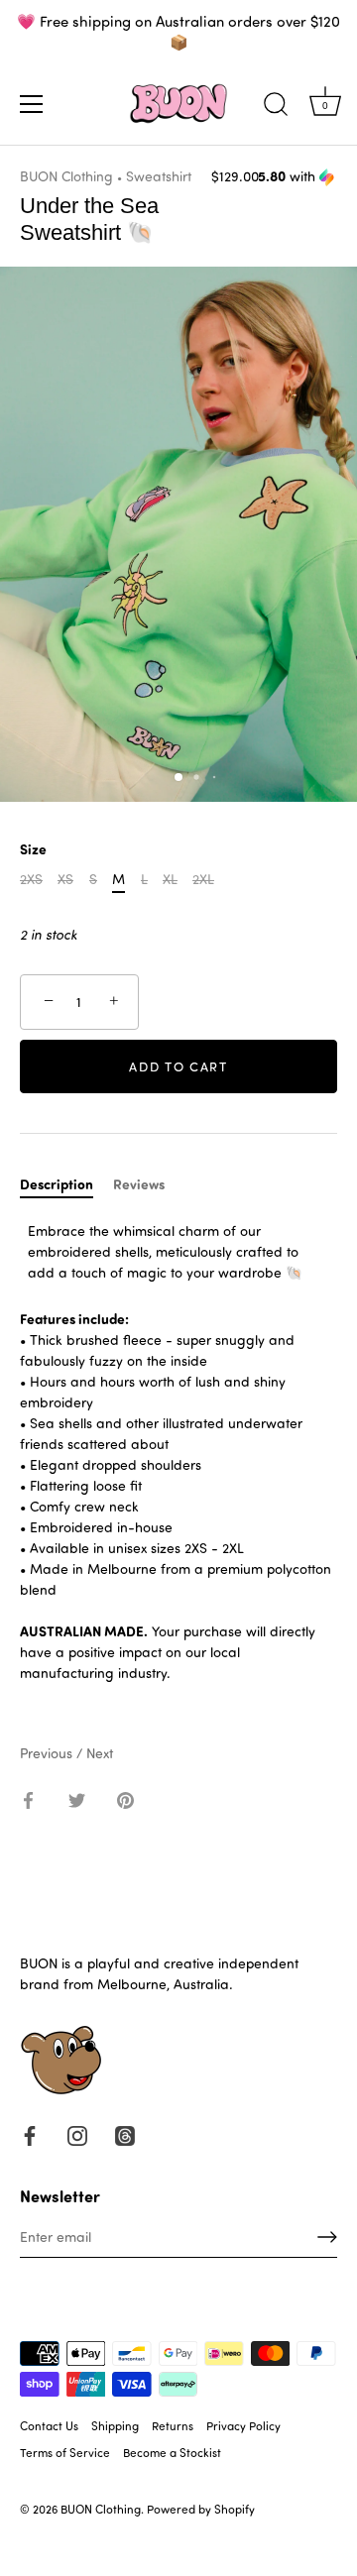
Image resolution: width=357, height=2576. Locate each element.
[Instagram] (77, 2133)
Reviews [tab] (139, 1184)
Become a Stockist (172, 2452)
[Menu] (32, 104)
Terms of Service (65, 2452)
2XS (31, 880)
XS (65, 880)
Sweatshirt (159, 176)
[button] (298, 176)
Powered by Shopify (201, 2509)
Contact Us (49, 2425)
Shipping (115, 2425)
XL (170, 880)
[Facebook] (30, 2133)
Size (33, 850)
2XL (203, 880)
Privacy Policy (243, 2425)
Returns (173, 2425)
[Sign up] (327, 2237)
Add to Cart (178, 1066)
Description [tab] (57, 1184)
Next (100, 1753)
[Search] (276, 107)
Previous (48, 1753)
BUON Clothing (66, 176)
